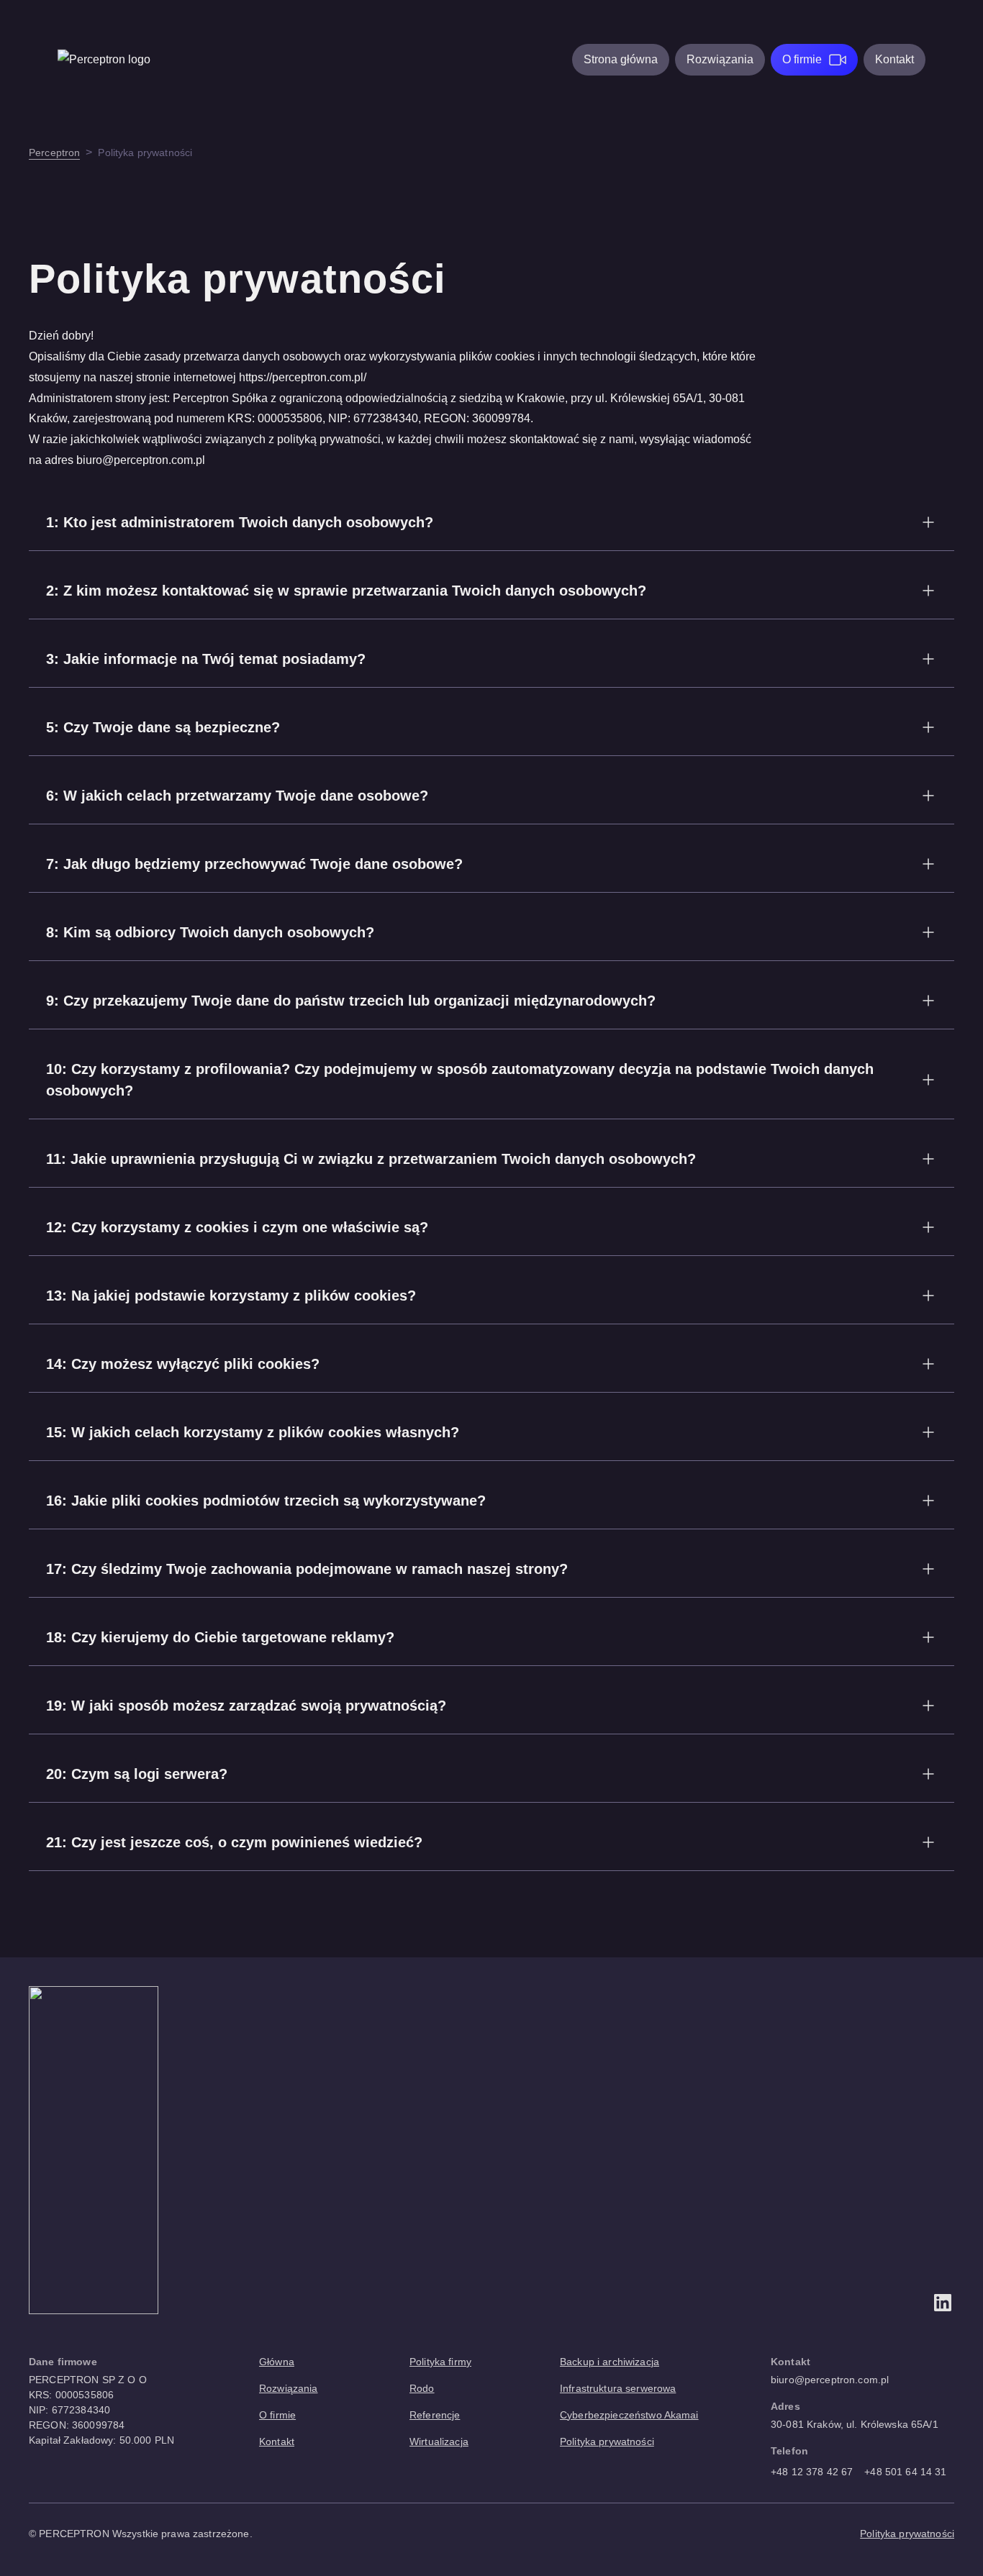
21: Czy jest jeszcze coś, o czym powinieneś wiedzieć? (234, 1842)
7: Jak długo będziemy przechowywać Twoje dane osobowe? (254, 864)
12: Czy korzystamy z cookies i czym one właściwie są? (237, 1227)
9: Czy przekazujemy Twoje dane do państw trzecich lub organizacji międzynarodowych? (351, 1001)
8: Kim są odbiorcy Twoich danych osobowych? (210, 932)
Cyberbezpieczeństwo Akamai (629, 2415)
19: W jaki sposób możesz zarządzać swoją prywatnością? (246, 1706)
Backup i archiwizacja (610, 2362)
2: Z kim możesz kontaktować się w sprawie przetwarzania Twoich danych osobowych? (346, 591)
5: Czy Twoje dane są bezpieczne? (163, 727)
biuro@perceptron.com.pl (830, 2380)
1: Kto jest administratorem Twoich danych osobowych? (240, 522)
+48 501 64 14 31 (905, 2472)
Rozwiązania (720, 59)
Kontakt (894, 59)
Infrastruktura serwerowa (618, 2388)
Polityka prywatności (607, 2441)
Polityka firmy (440, 2362)
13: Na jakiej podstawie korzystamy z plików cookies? (231, 1296)
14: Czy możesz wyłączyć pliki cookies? (183, 1364)
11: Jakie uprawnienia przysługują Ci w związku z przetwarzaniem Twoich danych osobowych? (371, 1159)
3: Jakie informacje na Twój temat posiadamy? (206, 659)
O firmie (802, 59)
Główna (277, 2362)
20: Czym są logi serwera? (137, 1774)
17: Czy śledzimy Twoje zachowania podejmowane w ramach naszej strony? (307, 1569)
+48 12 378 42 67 (812, 2472)
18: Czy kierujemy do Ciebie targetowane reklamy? (220, 1637)
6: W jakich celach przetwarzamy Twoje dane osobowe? (237, 796)
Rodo (422, 2388)
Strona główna (621, 59)
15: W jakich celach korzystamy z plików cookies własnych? (253, 1432)
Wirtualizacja (439, 2441)
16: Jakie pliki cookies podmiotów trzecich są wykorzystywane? (266, 1501)
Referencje (435, 2415)
